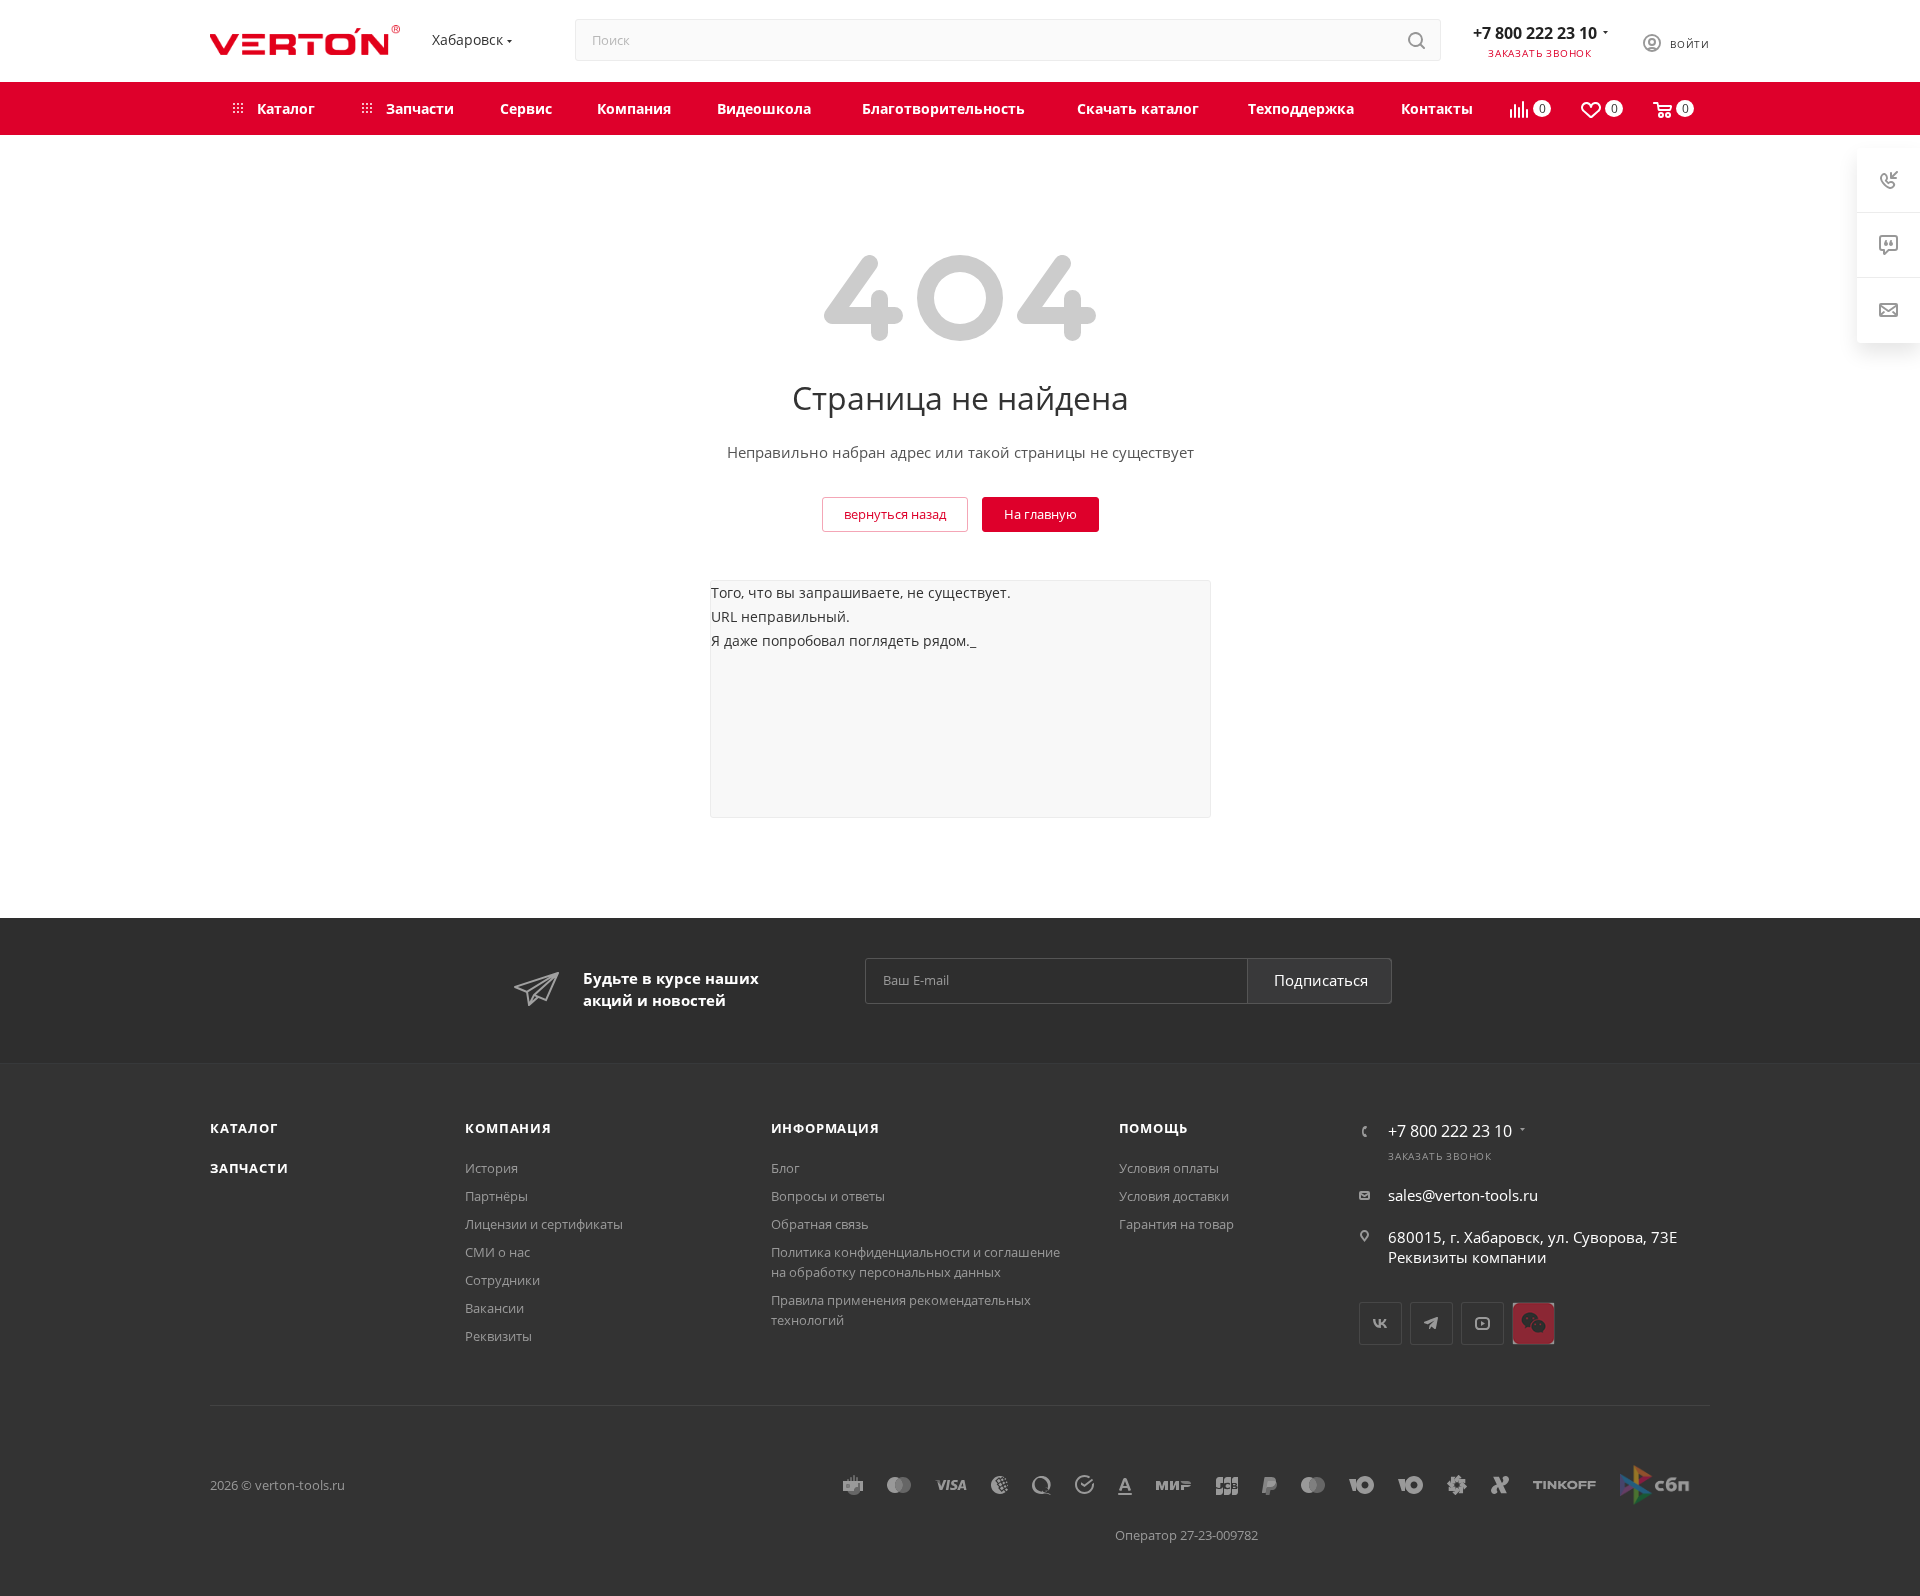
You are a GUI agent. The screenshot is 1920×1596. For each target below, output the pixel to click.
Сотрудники (502, 1280)
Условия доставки (1174, 1196)
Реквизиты (498, 1336)
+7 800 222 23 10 (1535, 33)
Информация (825, 1128)
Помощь (1153, 1128)
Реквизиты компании (1467, 1257)
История (491, 1168)
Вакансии (494, 1308)
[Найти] (1416, 40)
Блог (785, 1168)
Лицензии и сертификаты (544, 1224)
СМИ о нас (497, 1252)
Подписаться (1321, 980)
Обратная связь (820, 1224)
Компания (508, 1128)
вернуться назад (895, 514)
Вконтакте (1380, 1323)
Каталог (244, 1128)
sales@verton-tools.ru (1463, 1195)
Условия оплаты (1169, 1168)
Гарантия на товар (1176, 1224)
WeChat (1533, 1323)
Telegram (1431, 1323)
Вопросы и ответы (828, 1196)
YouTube (1482, 1323)
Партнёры (496, 1196)
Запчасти (249, 1168)
